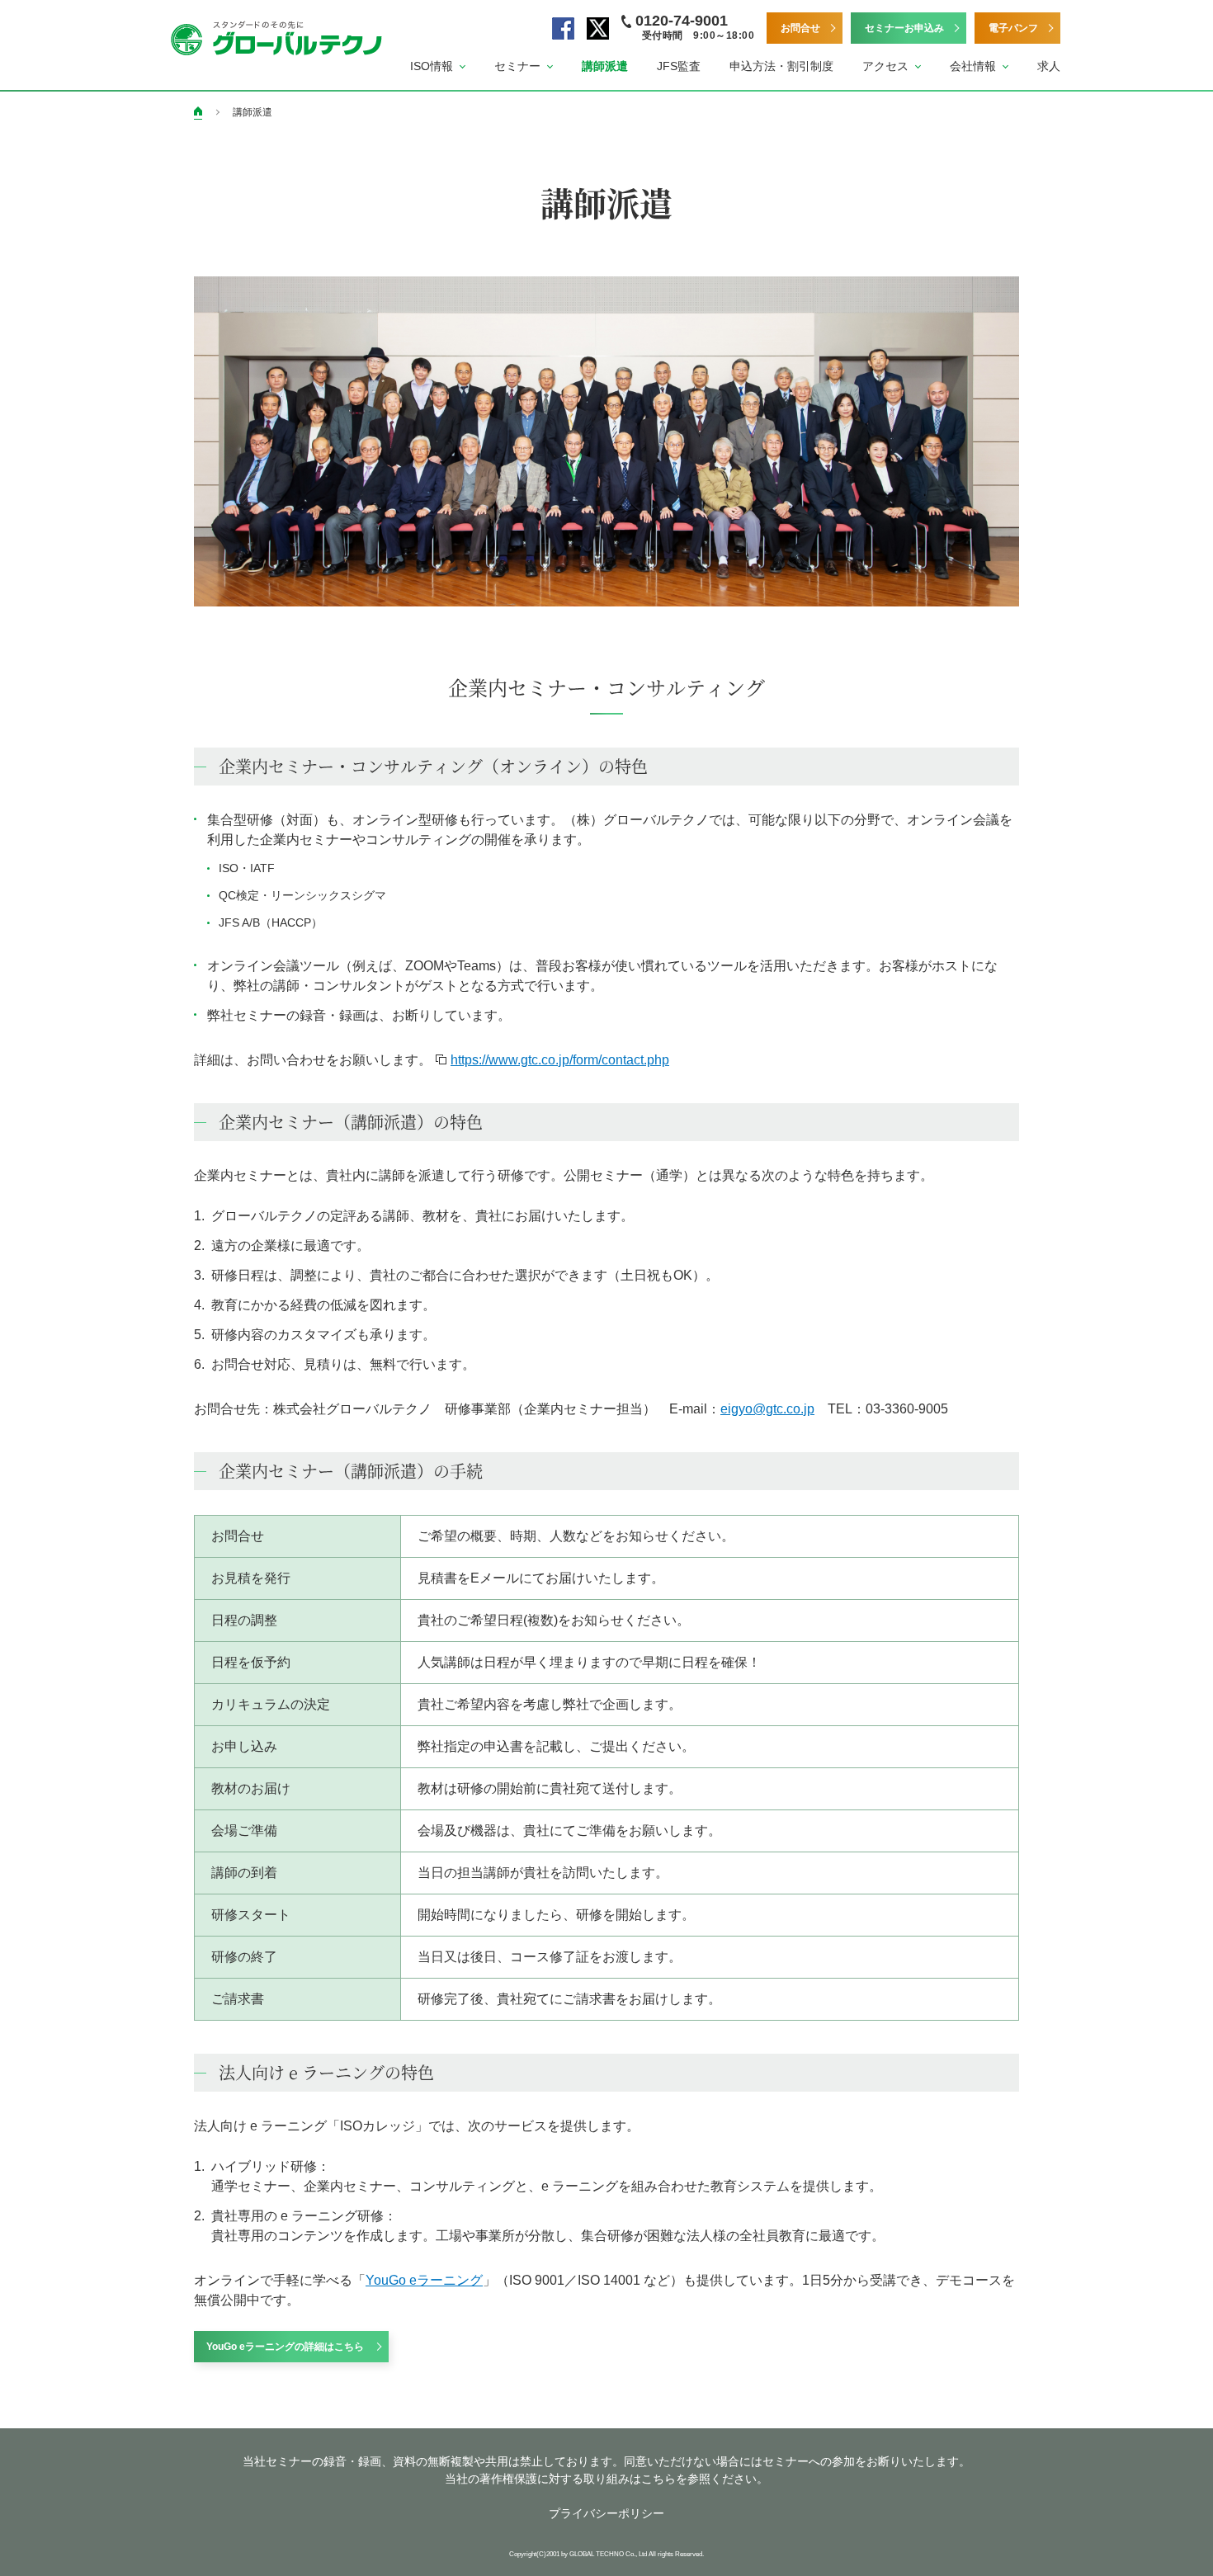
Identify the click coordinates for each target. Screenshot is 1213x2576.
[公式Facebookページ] (563, 28)
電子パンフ (1013, 28)
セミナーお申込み (904, 28)
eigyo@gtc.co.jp (767, 1409)
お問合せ (800, 28)
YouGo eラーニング (424, 2280)
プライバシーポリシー (606, 2513)
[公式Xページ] (598, 28)
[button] (438, 66)
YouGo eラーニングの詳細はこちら (285, 2347)
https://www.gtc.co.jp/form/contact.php (560, 1060)
